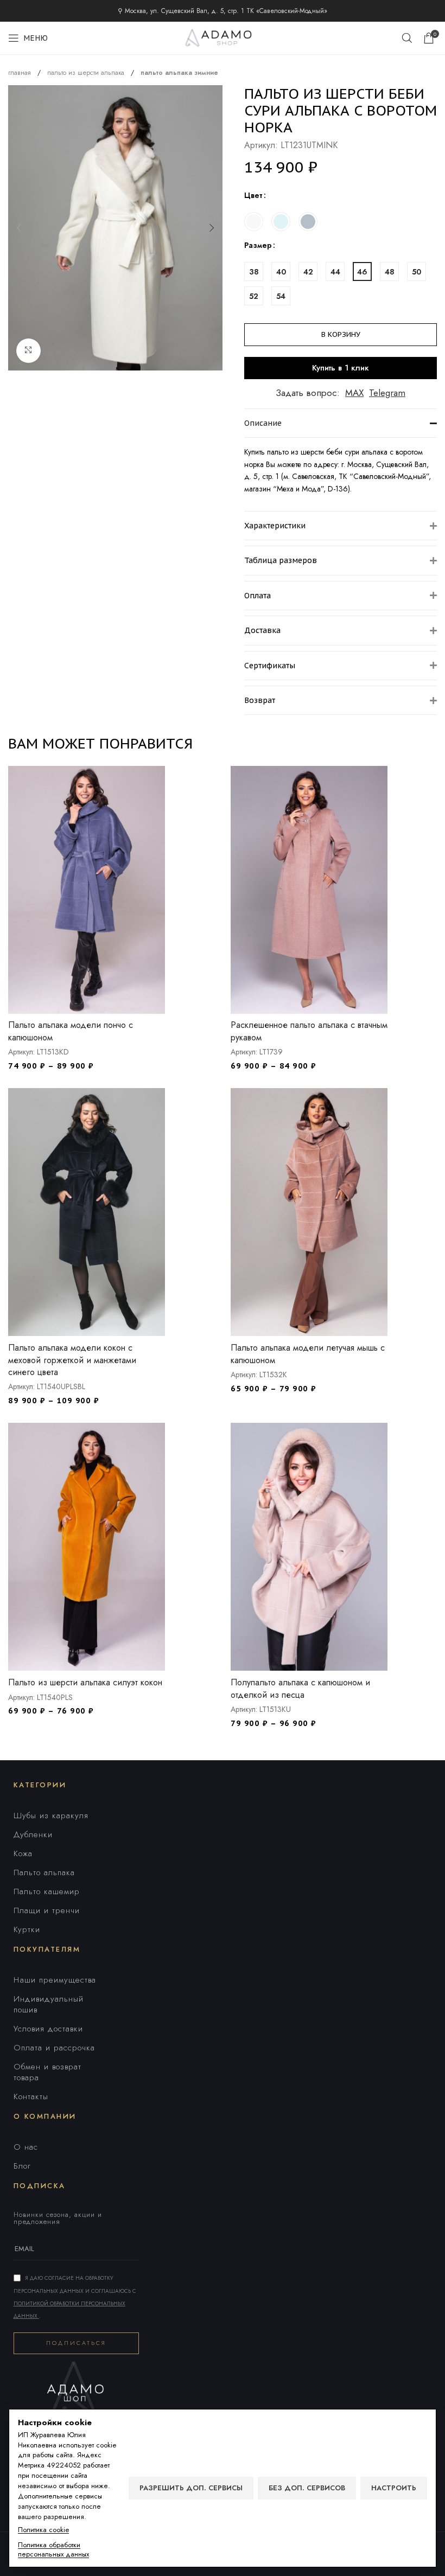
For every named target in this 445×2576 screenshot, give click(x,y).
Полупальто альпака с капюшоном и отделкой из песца (300, 1688)
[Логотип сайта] (223, 37)
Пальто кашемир (47, 1891)
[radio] (254, 222)
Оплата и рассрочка (54, 2048)
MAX (354, 393)
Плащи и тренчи (47, 1910)
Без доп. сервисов (307, 2488)
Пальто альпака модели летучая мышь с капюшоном (308, 1354)
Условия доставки (48, 2029)
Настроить (394, 2488)
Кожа (23, 1853)
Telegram (387, 393)
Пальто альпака (44, 1872)
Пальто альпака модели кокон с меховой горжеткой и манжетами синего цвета (72, 1360)
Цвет (253, 195)
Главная (21, 73)
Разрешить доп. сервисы (191, 2488)
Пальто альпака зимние (179, 73)
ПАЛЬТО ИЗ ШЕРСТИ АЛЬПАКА (87, 73)
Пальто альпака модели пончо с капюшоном (71, 1031)
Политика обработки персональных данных (53, 2550)
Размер (258, 245)
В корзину (341, 334)
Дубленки (33, 1834)
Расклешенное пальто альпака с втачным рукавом (309, 1031)
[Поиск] (407, 38)
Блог (22, 2166)
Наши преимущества (55, 1980)
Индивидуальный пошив (49, 2004)
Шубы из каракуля (51, 1816)
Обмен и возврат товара (47, 2072)
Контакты (31, 2096)
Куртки (27, 1929)
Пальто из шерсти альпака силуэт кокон (85, 1682)
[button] (19, 228)
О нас (26, 2147)
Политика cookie (43, 2530)
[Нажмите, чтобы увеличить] (28, 351)
